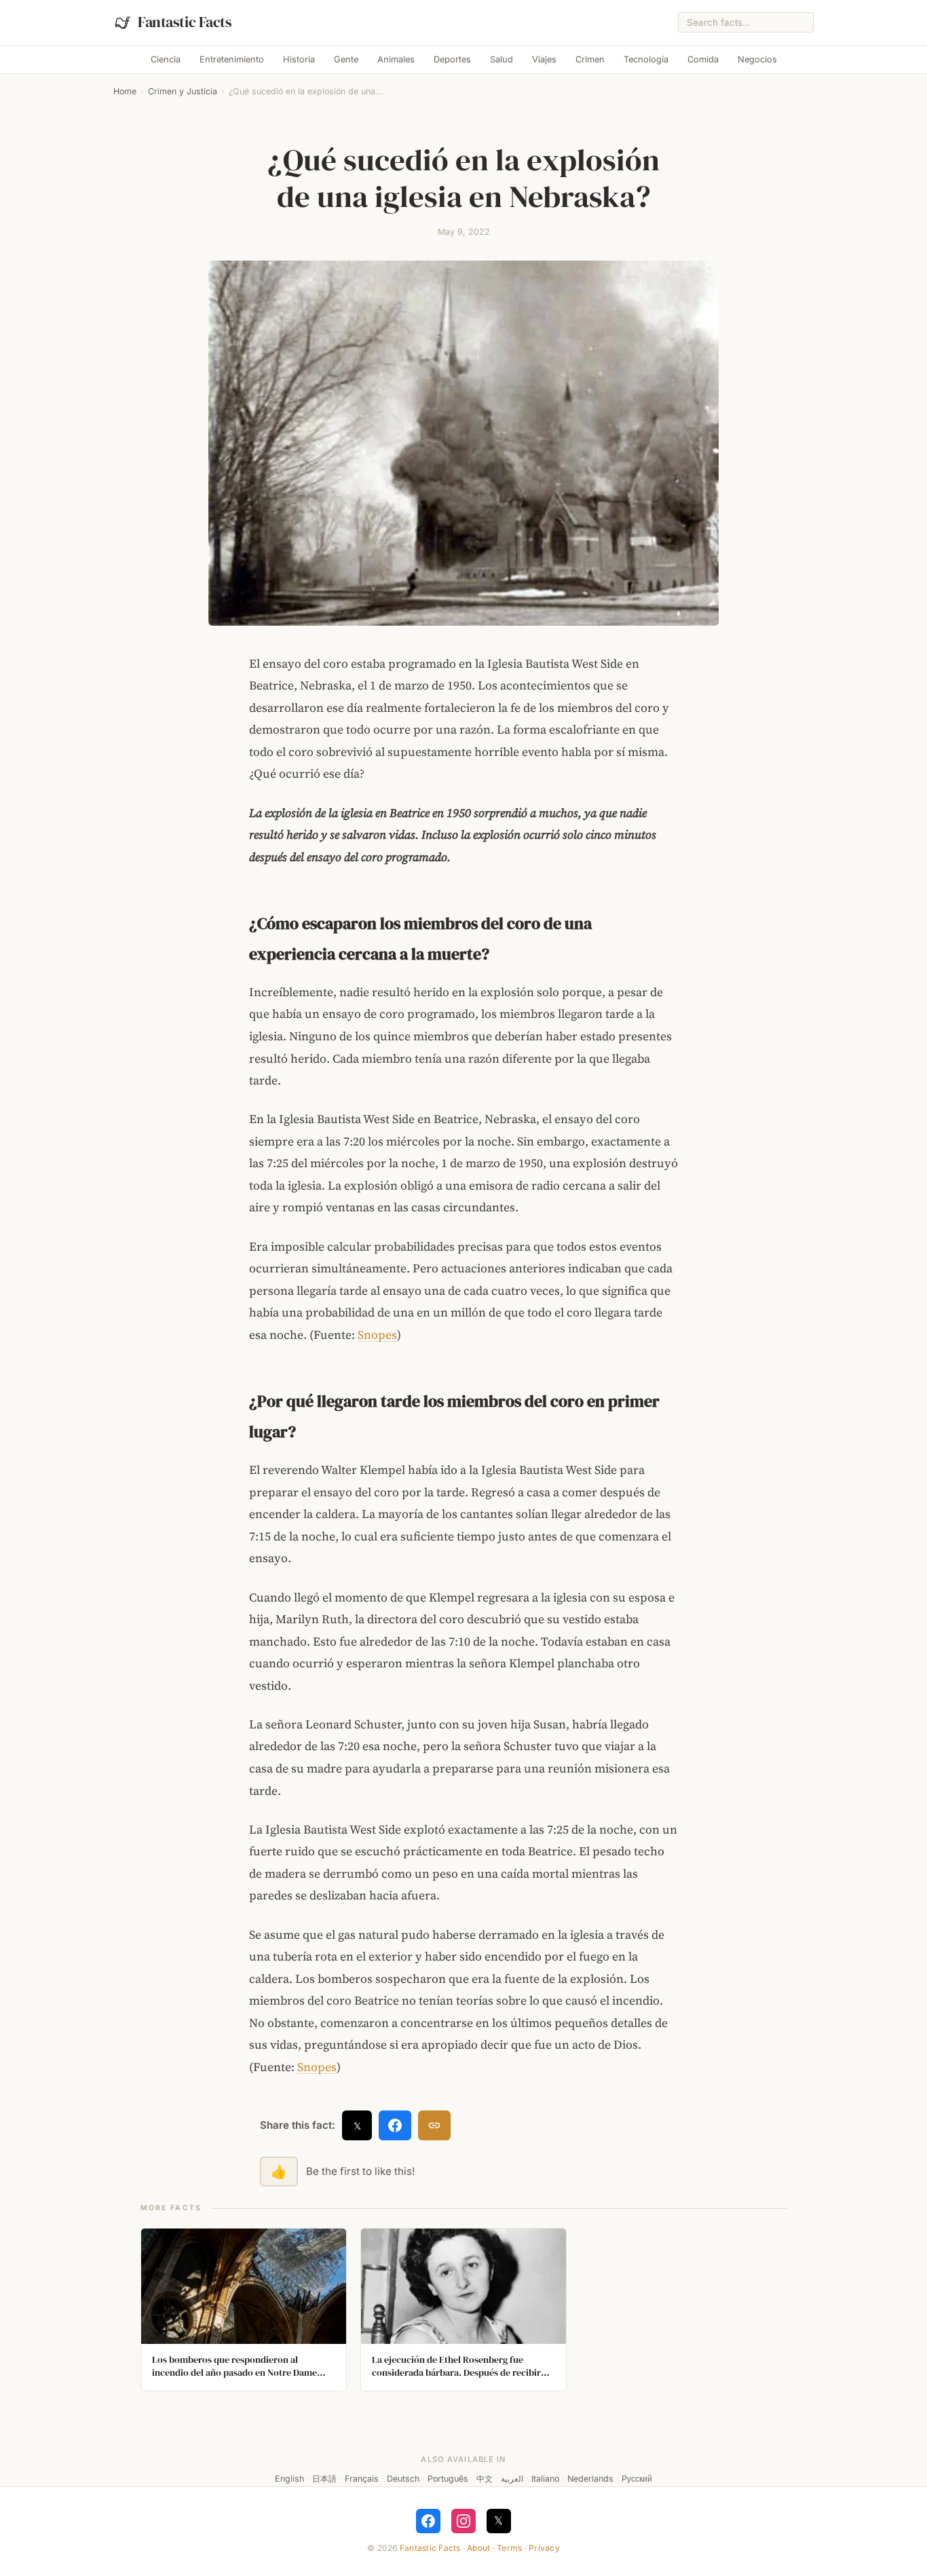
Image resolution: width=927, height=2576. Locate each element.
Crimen (590, 59)
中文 (485, 2479)
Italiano (545, 2479)
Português (448, 2479)
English (289, 2479)
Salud (502, 59)
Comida (703, 59)
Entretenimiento (232, 59)
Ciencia (166, 59)
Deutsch (403, 2479)
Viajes (544, 59)
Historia (299, 59)
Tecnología (646, 59)
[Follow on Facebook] (428, 2521)
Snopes (377, 1335)
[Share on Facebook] (395, 2125)
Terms (509, 2548)
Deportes (452, 59)
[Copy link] (434, 2125)
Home (125, 91)
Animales (396, 59)
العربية (512, 2479)
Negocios (757, 59)
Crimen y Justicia (183, 91)
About (478, 2548)
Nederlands (590, 2479)
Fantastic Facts (430, 2548)
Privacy (544, 2548)
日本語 (324, 2479)
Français (362, 2479)
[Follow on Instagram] (463, 2521)
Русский (637, 2479)
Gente (346, 59)
